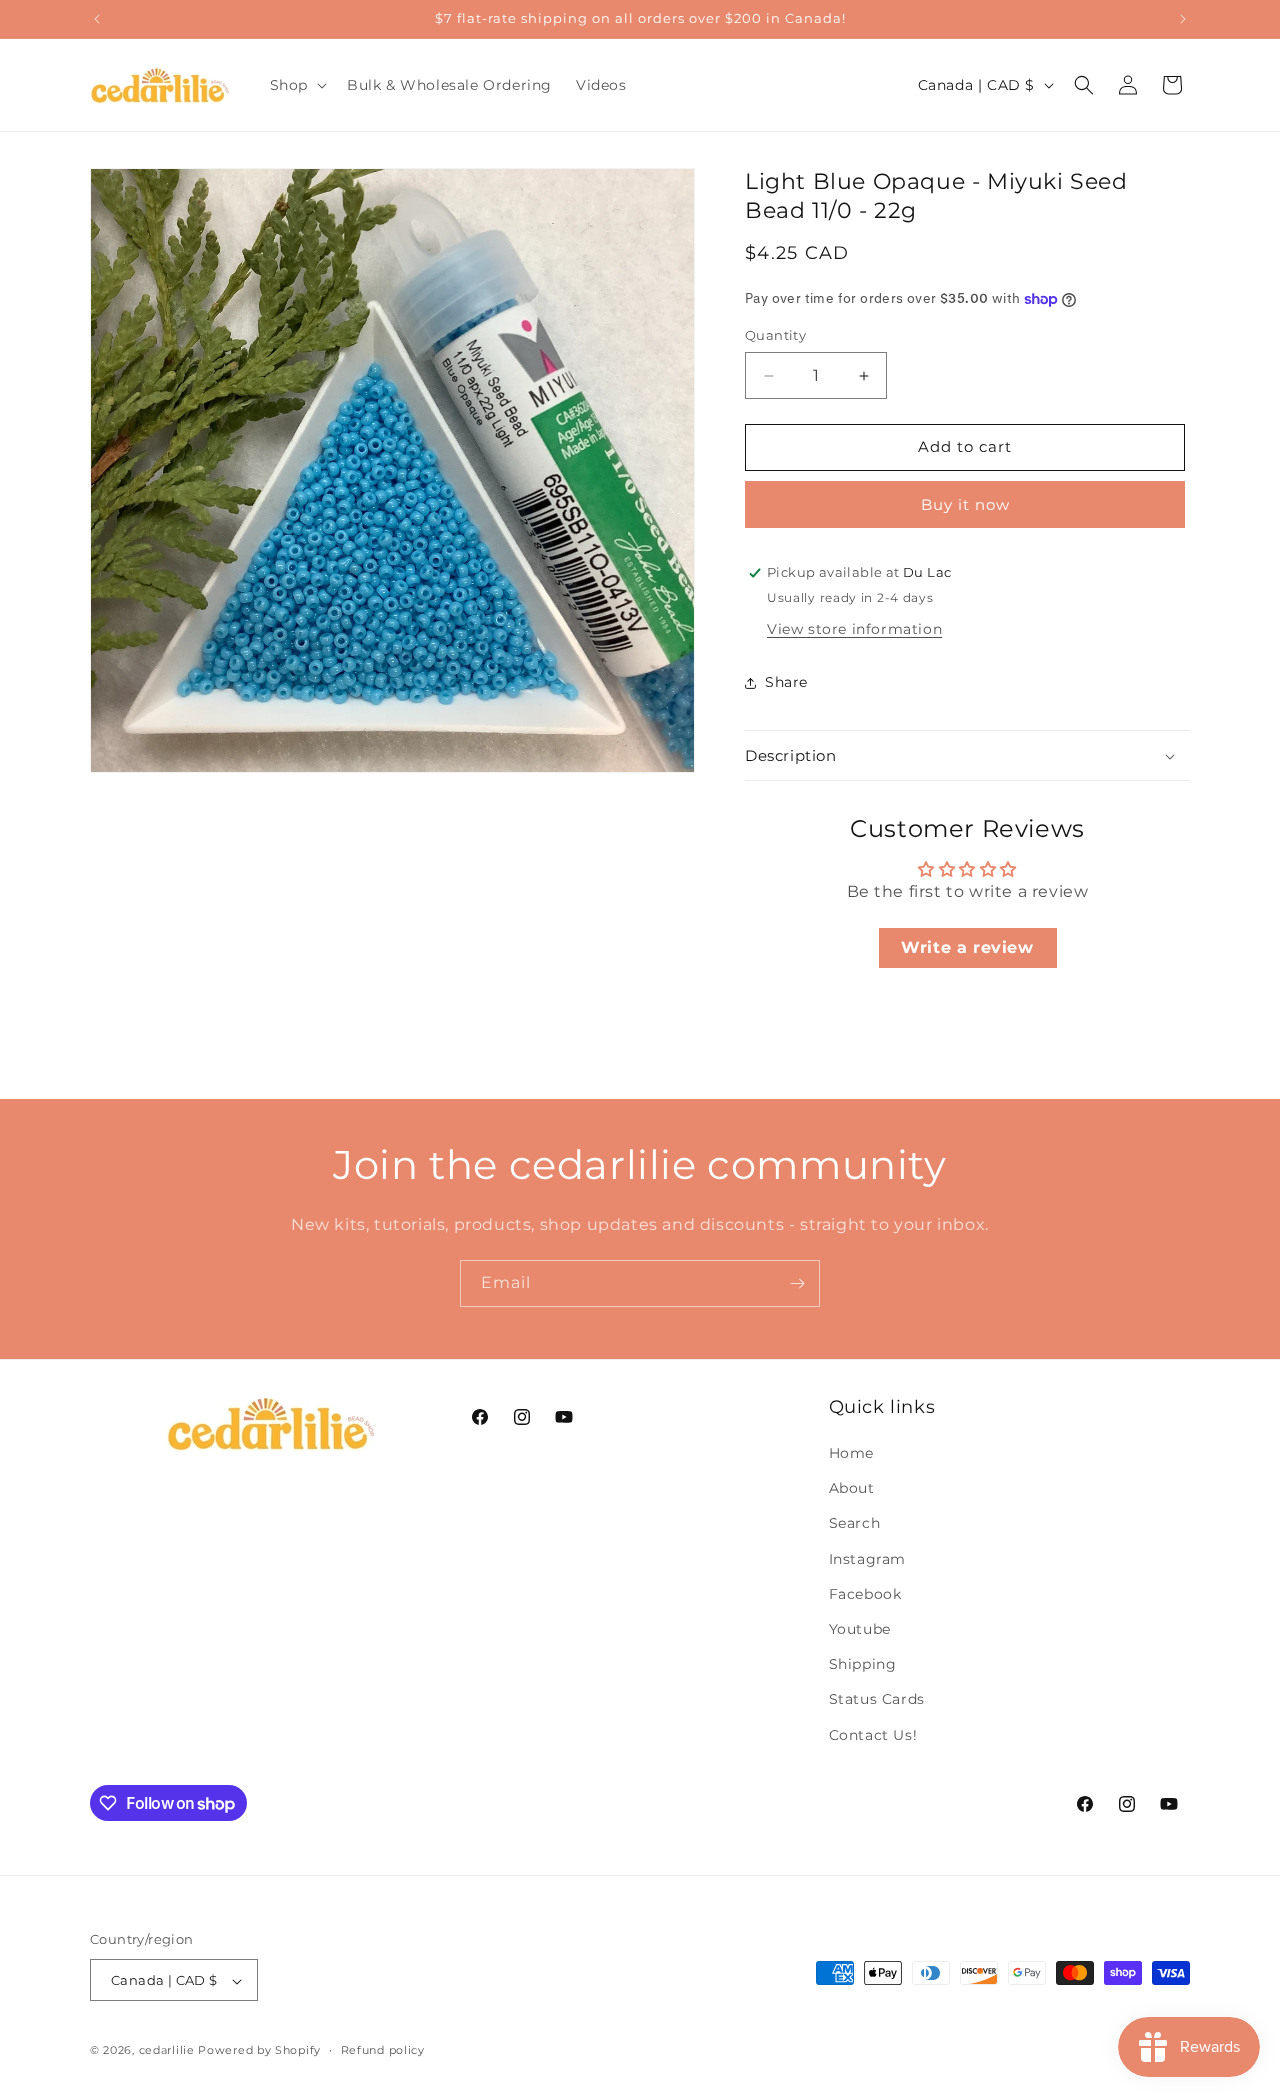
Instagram (867, 1559)
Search (855, 1524)
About (852, 1489)
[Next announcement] (1183, 19)
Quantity (775, 336)
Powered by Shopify (259, 2051)
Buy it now (965, 504)
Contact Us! (873, 1735)
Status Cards (877, 1700)
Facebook (865, 1594)
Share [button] (786, 682)
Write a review (967, 947)
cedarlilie (167, 2051)
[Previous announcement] (97, 19)
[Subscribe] (797, 1283)
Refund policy (383, 2050)
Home (851, 1453)
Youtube (860, 1629)
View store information (854, 629)
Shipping (863, 1665)
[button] (296, 85)
